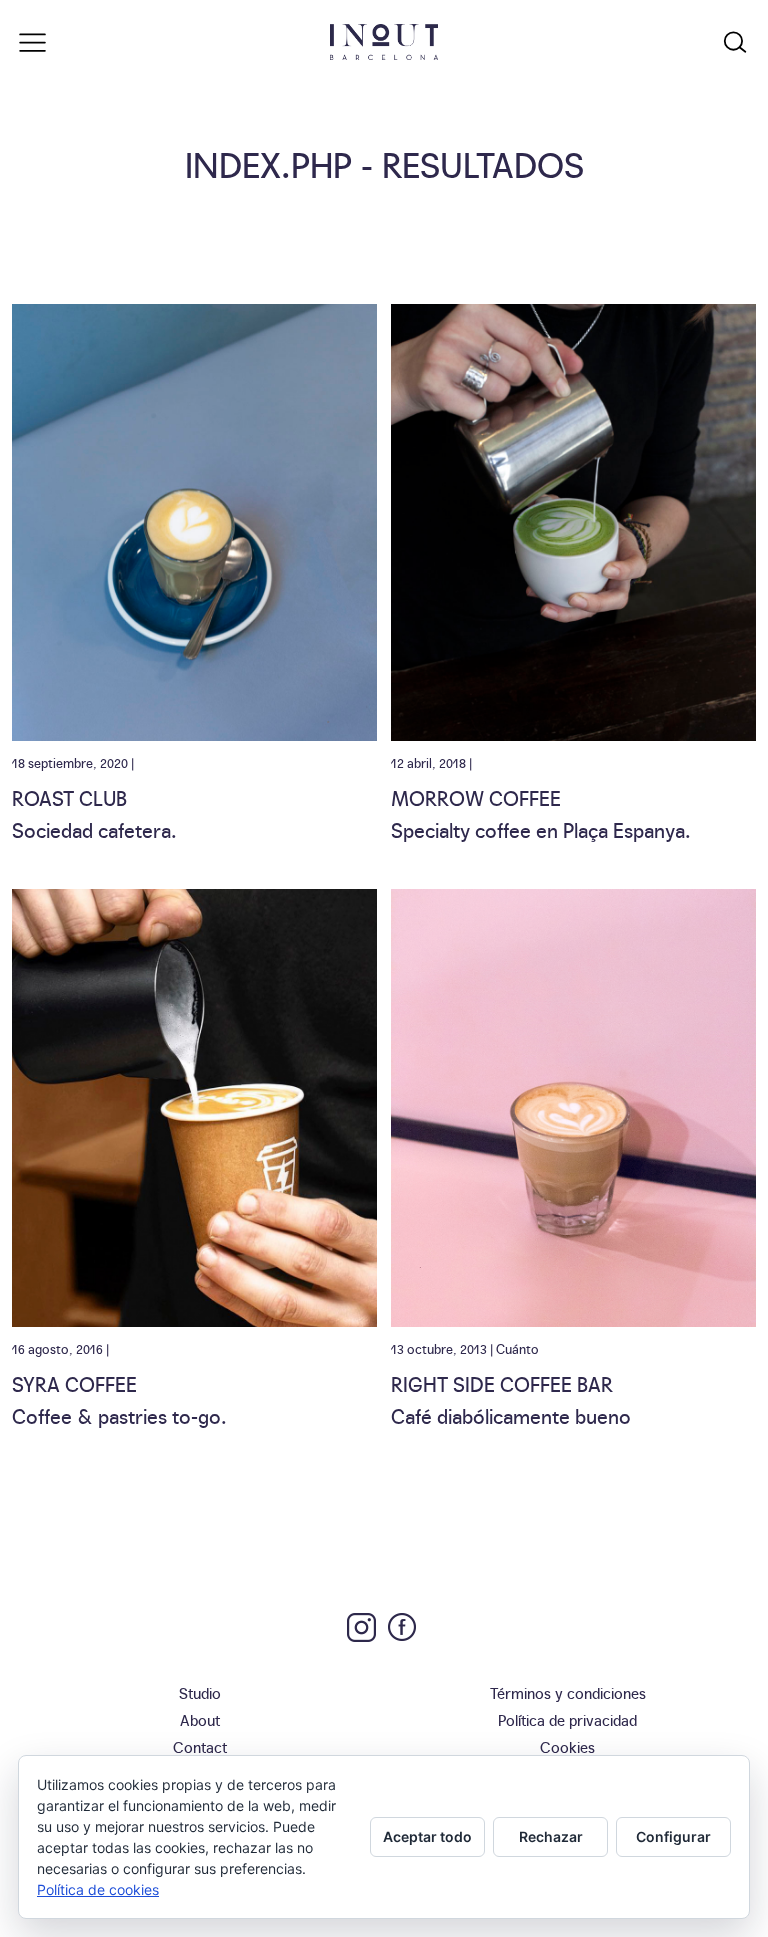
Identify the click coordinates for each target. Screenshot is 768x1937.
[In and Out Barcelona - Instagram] (361, 1627)
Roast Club (69, 797)
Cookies (567, 1746)
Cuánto (517, 1348)
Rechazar (551, 1836)
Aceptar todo (427, 1836)
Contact (200, 1746)
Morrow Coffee (476, 797)
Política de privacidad (567, 1719)
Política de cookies (98, 1889)
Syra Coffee (74, 1383)
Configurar (673, 1836)
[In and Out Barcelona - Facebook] (402, 1627)
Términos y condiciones (568, 1692)
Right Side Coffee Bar (502, 1383)
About (200, 1719)
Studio (200, 1692)
